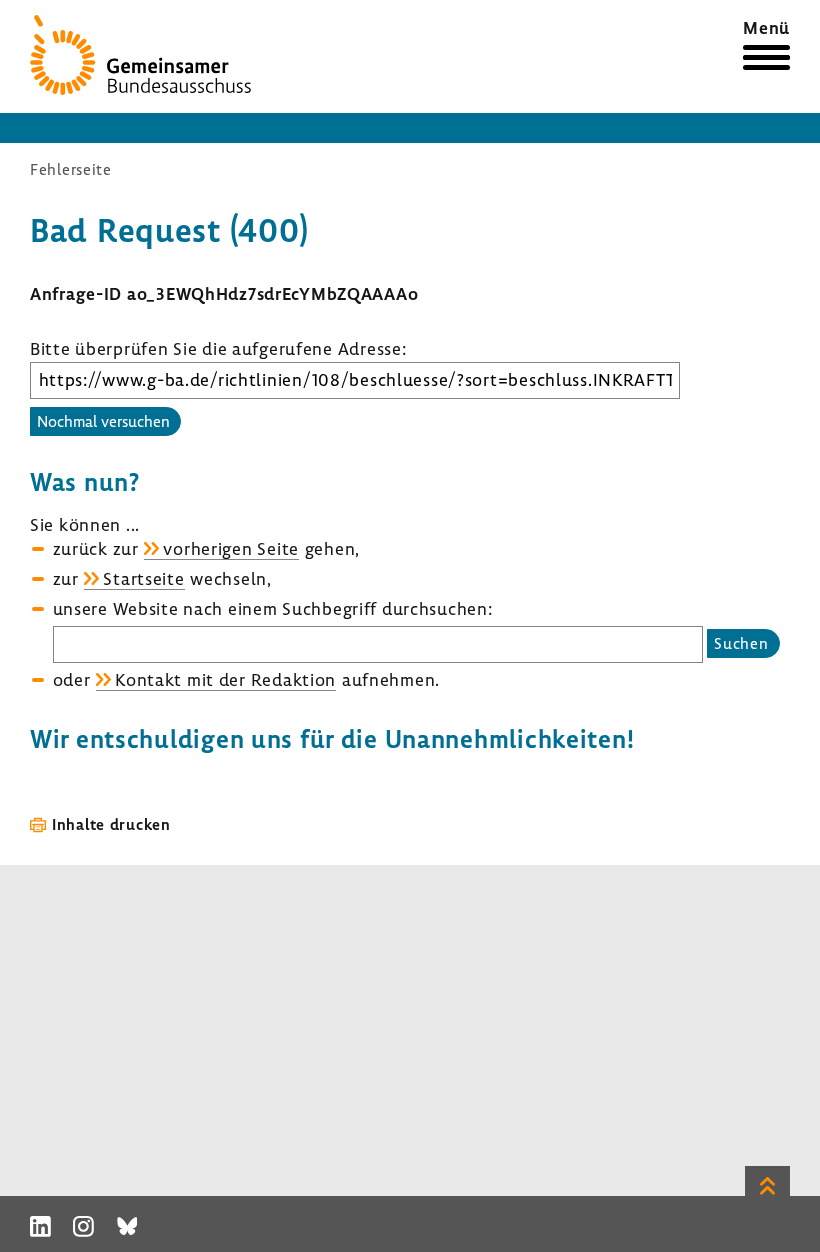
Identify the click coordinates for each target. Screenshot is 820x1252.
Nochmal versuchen (103, 421)
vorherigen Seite (231, 548)
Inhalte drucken (111, 824)
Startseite (143, 578)
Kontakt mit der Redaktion (225, 679)
